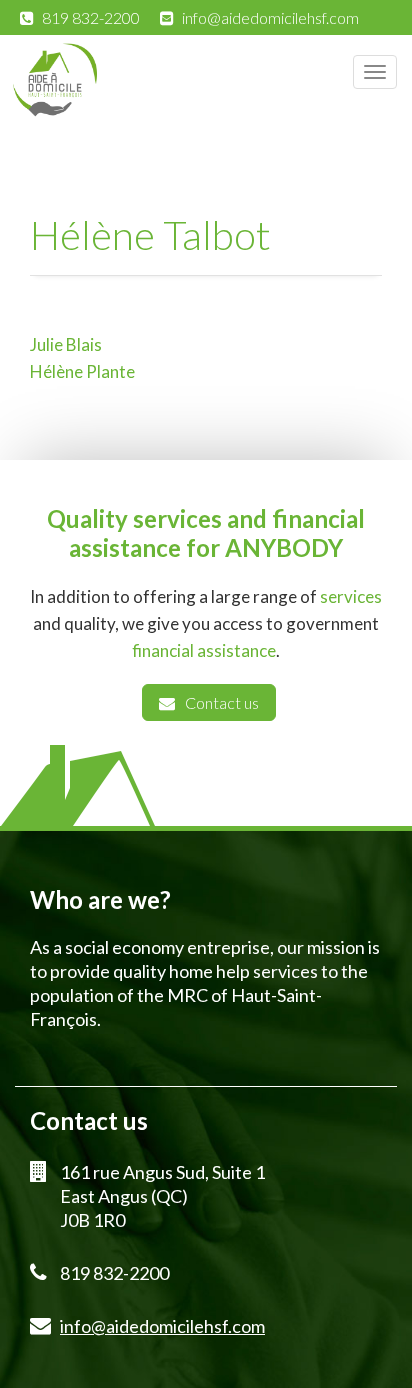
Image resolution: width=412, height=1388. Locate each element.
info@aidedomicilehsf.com (270, 17)
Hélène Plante (82, 371)
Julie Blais (66, 344)
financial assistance (204, 650)
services (351, 596)
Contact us (222, 702)
